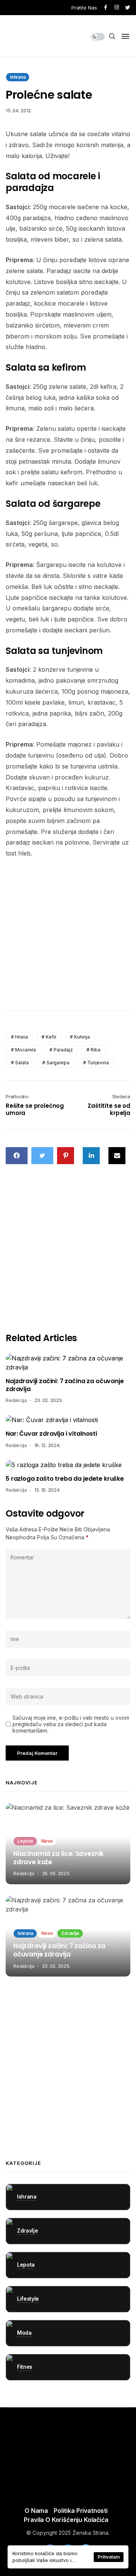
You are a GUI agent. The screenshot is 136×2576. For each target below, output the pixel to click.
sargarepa (58, 1063)
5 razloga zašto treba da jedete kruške (65, 1479)
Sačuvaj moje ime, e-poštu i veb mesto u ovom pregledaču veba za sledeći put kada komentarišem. (71, 1724)
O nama (36, 2511)
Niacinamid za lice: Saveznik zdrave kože (59, 1858)
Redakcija (16, 1400)
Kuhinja (82, 1037)
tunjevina (98, 1063)
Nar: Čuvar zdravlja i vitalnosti (51, 1434)
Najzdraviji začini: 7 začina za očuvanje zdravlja (65, 1385)
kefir (51, 1037)
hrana (22, 1037)
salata (22, 1063)
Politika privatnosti (81, 2511)
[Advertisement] (68, 936)
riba (96, 1050)
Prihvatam (109, 2557)
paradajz (63, 1050)
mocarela (25, 1050)
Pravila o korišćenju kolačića (66, 2520)
